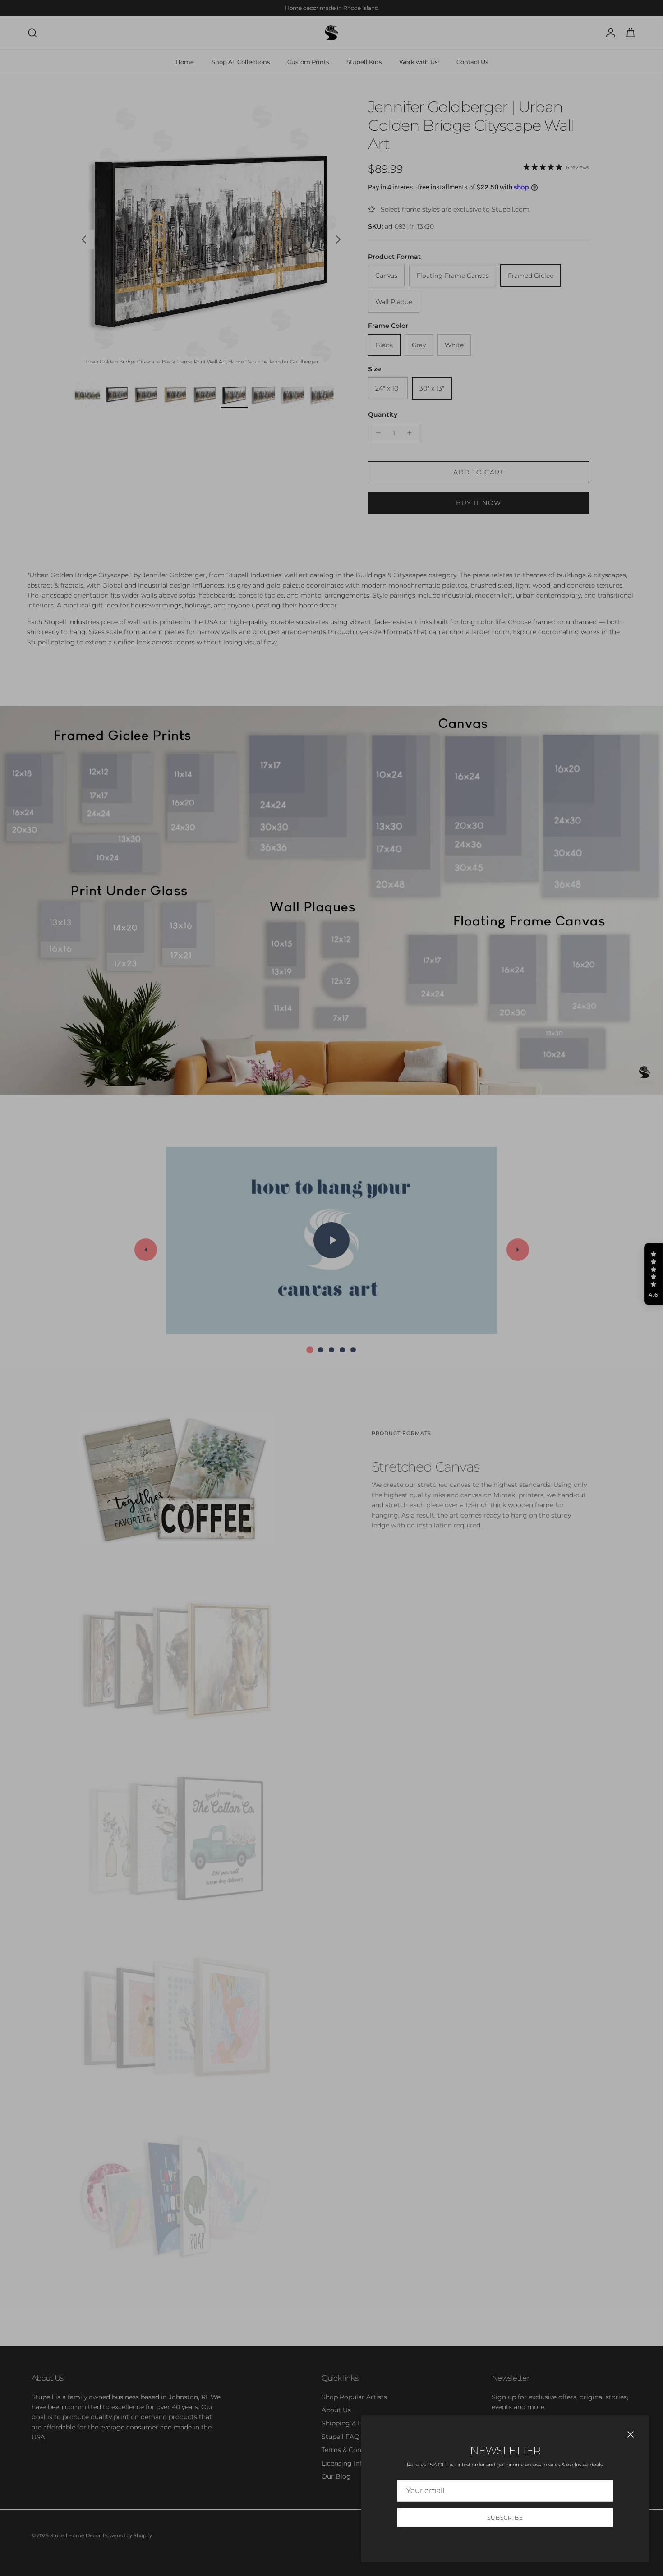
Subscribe (505, 2518)
